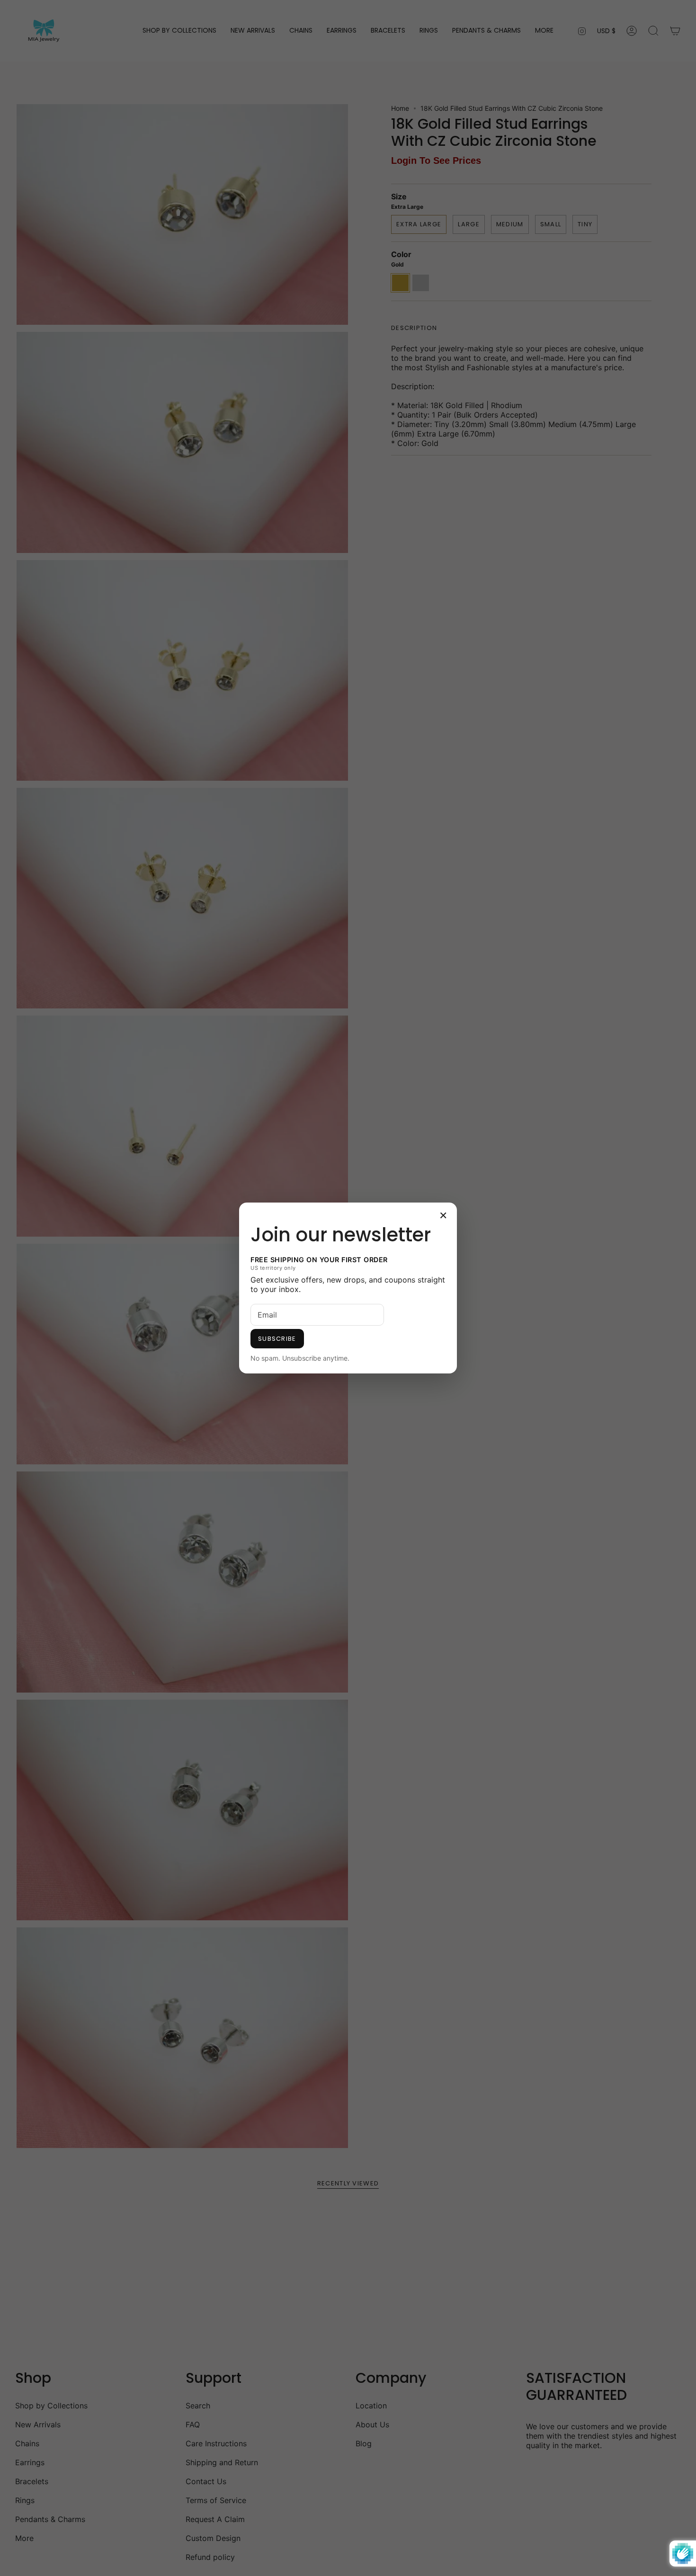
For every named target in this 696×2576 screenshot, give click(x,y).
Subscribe (277, 1339)
